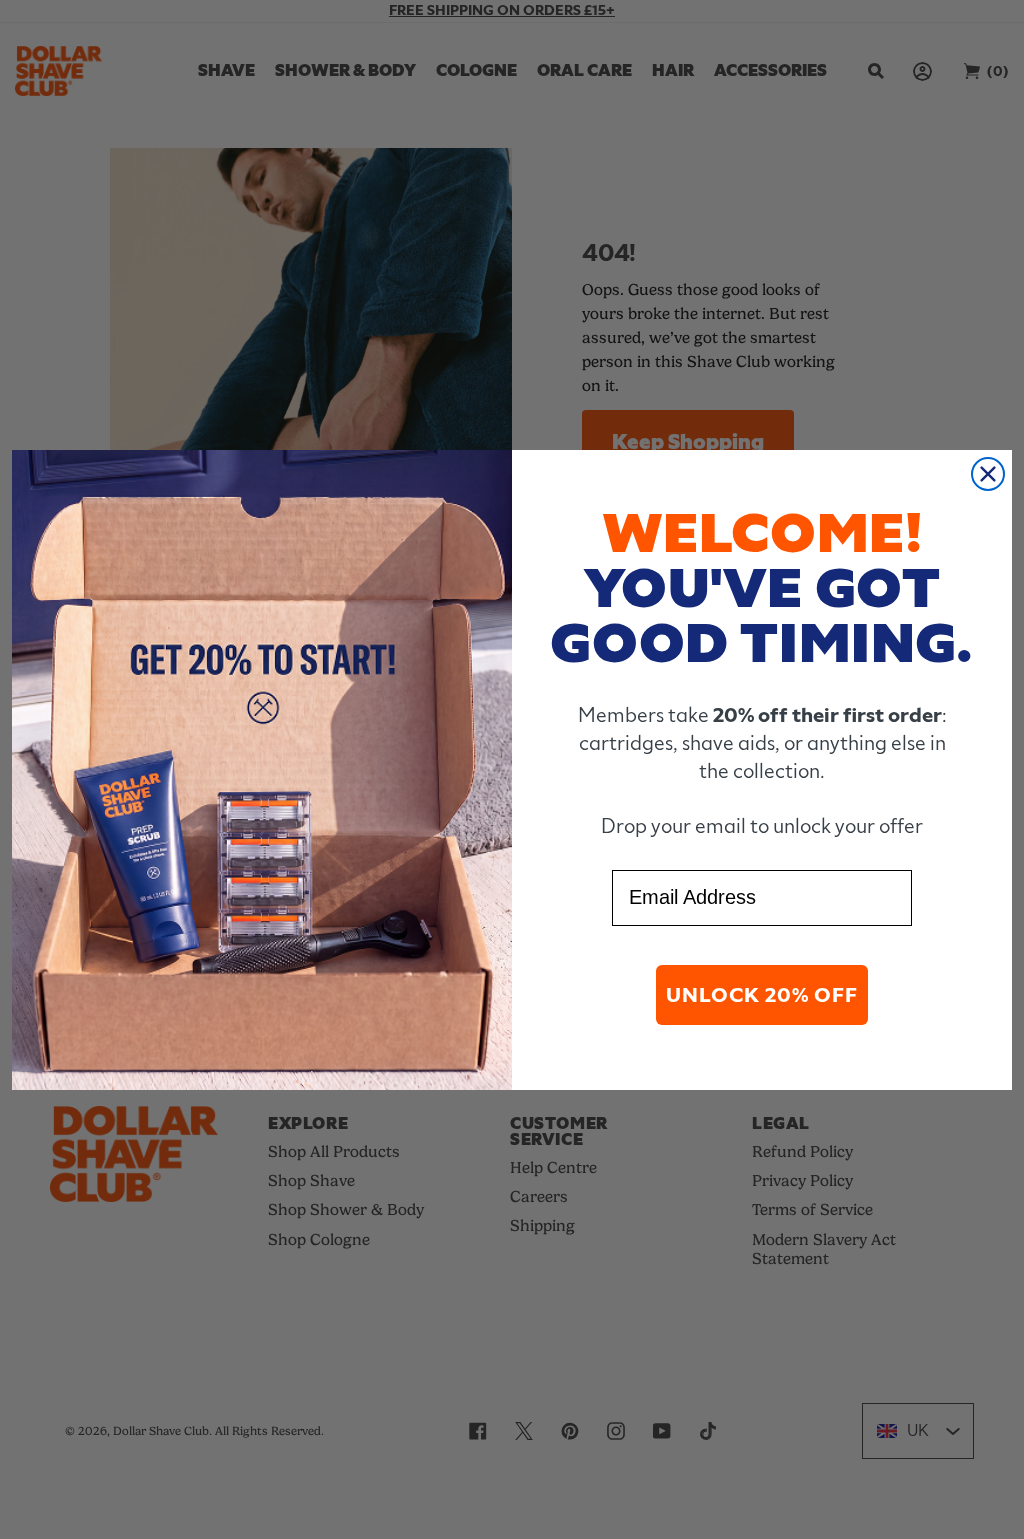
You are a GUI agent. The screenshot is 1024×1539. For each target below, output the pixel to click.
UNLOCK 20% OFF (762, 995)
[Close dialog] (988, 474)
